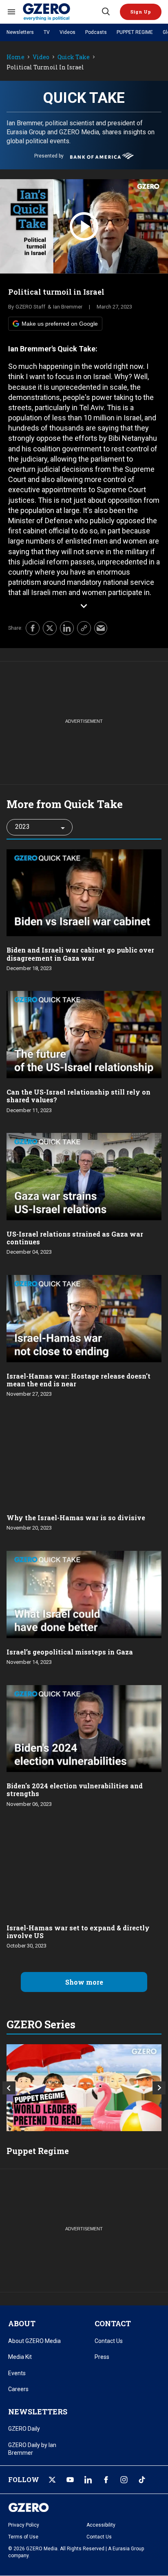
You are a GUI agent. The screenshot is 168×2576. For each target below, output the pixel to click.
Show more (84, 1982)
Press (102, 2357)
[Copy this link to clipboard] (84, 628)
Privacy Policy (24, 2525)
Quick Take (74, 57)
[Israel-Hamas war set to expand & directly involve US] (84, 1869)
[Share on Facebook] (33, 628)
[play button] (84, 227)
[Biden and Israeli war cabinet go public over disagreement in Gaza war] (84, 892)
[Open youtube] (70, 2480)
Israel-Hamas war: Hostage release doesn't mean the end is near (78, 1380)
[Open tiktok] (142, 2480)
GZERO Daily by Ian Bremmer (32, 2449)
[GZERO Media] (62, 12)
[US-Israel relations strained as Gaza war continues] (84, 1176)
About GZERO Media (34, 2341)
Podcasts (96, 32)
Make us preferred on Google (60, 324)
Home (15, 57)
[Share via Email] (101, 628)
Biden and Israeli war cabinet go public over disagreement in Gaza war (80, 954)
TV (47, 32)
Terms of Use (23, 2537)
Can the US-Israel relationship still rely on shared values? (78, 1096)
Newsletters (20, 32)
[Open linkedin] (88, 2480)
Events (17, 2373)
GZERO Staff (30, 307)
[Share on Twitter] (50, 628)
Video (41, 57)
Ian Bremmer (68, 307)
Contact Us (109, 2341)
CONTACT (113, 2323)
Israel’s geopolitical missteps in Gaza (70, 1652)
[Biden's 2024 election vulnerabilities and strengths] (84, 1728)
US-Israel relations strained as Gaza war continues (75, 1238)
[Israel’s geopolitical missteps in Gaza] (84, 1593)
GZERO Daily (24, 2429)
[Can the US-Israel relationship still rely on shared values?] (84, 1034)
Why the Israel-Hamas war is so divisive (76, 1518)
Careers (18, 2389)
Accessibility (101, 2525)
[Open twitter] (52, 2480)
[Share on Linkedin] (67, 628)
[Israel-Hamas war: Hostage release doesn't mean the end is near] (84, 1318)
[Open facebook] (106, 2480)
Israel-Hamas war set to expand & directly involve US (78, 1932)
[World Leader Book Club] (84, 2088)
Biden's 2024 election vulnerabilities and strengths (75, 1790)
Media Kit (20, 2357)
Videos (67, 32)
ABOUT (22, 2323)
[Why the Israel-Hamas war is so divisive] (84, 1460)
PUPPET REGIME (135, 32)
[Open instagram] (124, 2480)
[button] (141, 12)
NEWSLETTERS (38, 2412)
